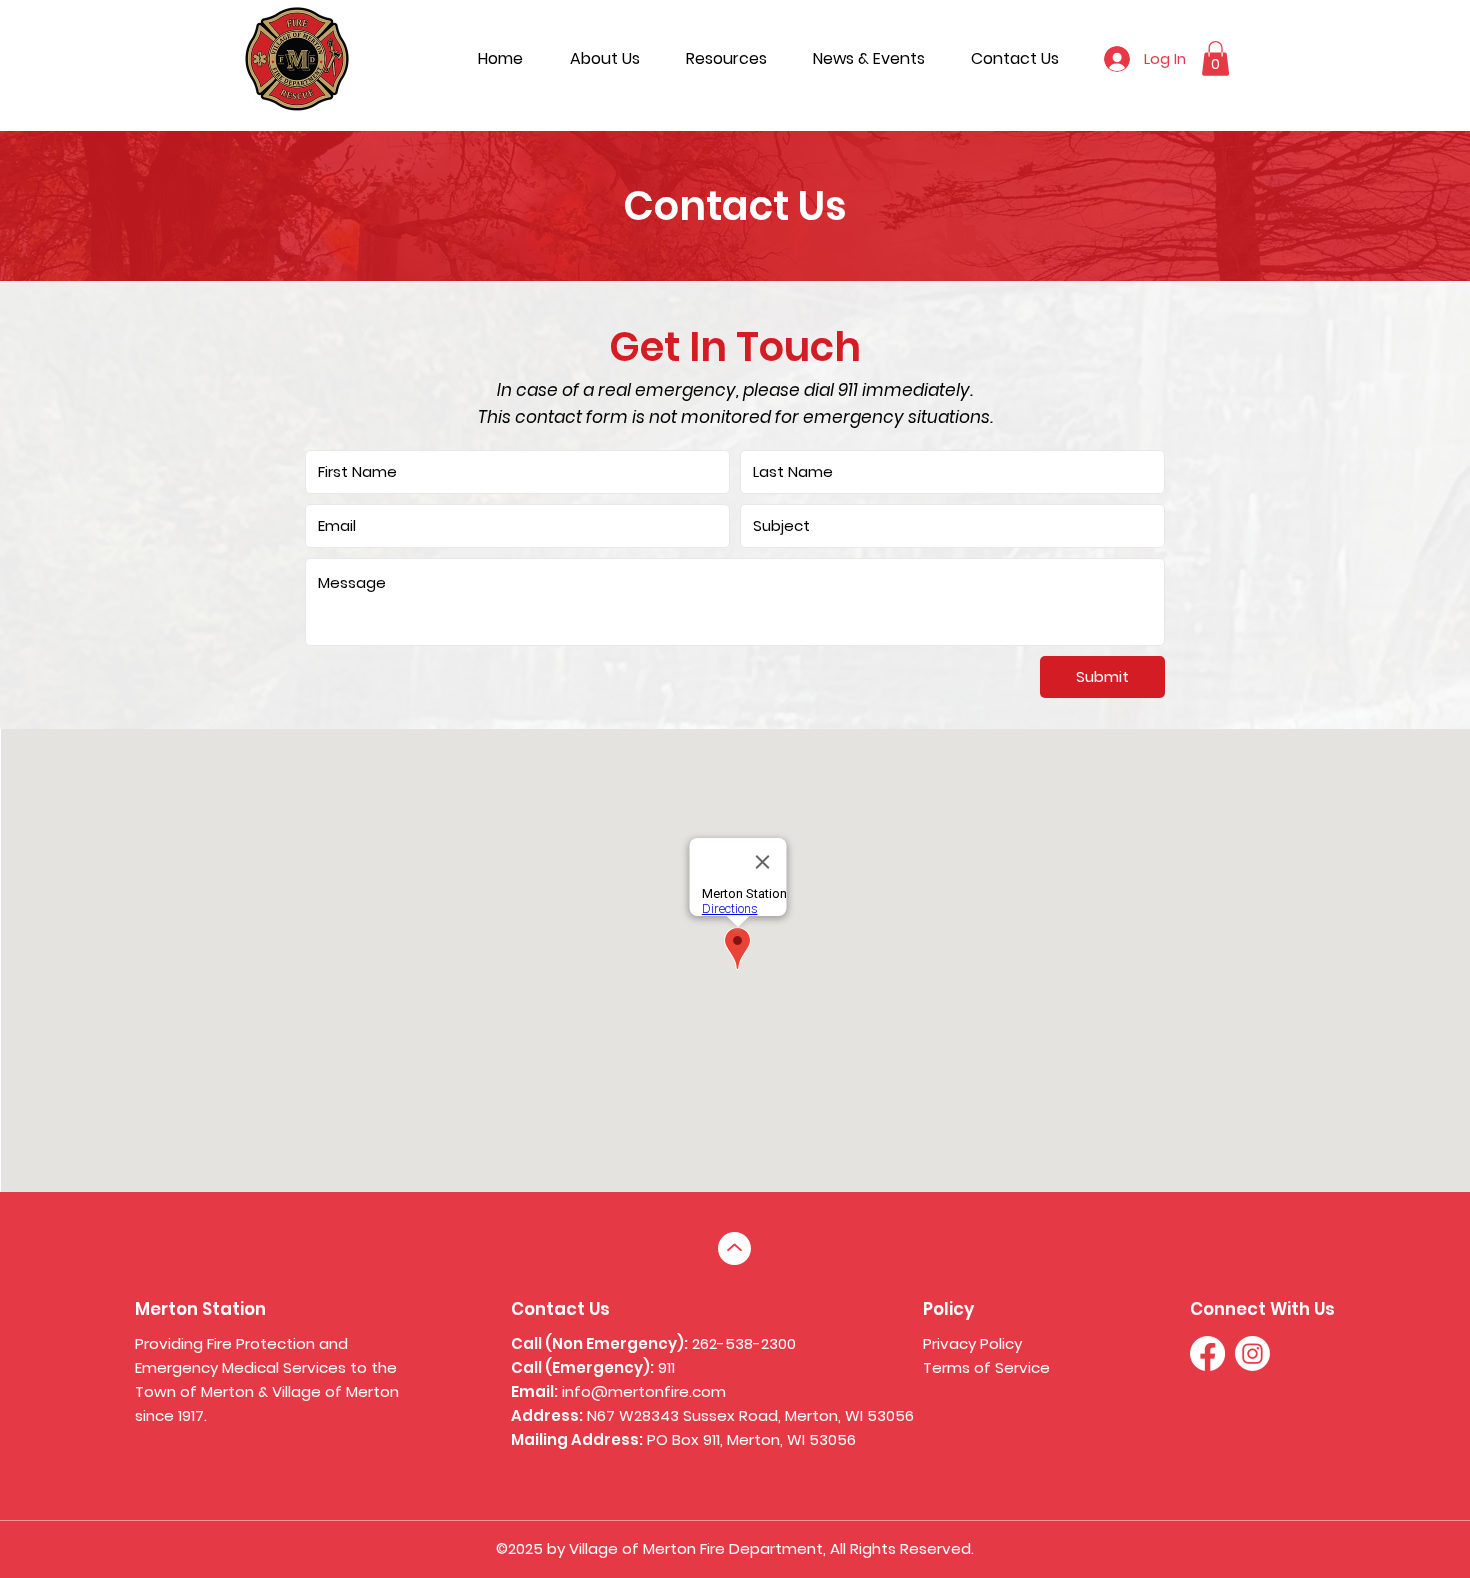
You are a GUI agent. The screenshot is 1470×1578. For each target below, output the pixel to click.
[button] (1215, 58)
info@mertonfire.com (644, 1391)
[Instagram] (1252, 1353)
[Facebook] (1207, 1353)
